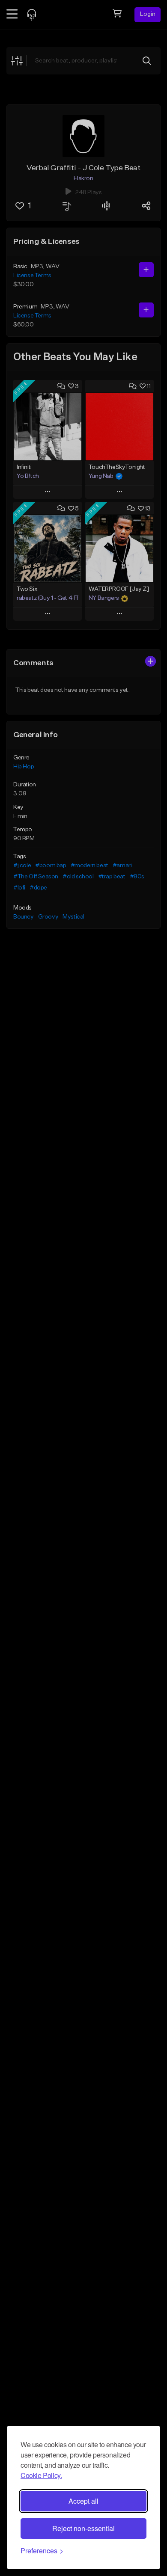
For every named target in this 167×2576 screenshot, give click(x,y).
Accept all (83, 2501)
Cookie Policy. (41, 2475)
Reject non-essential (83, 2528)
